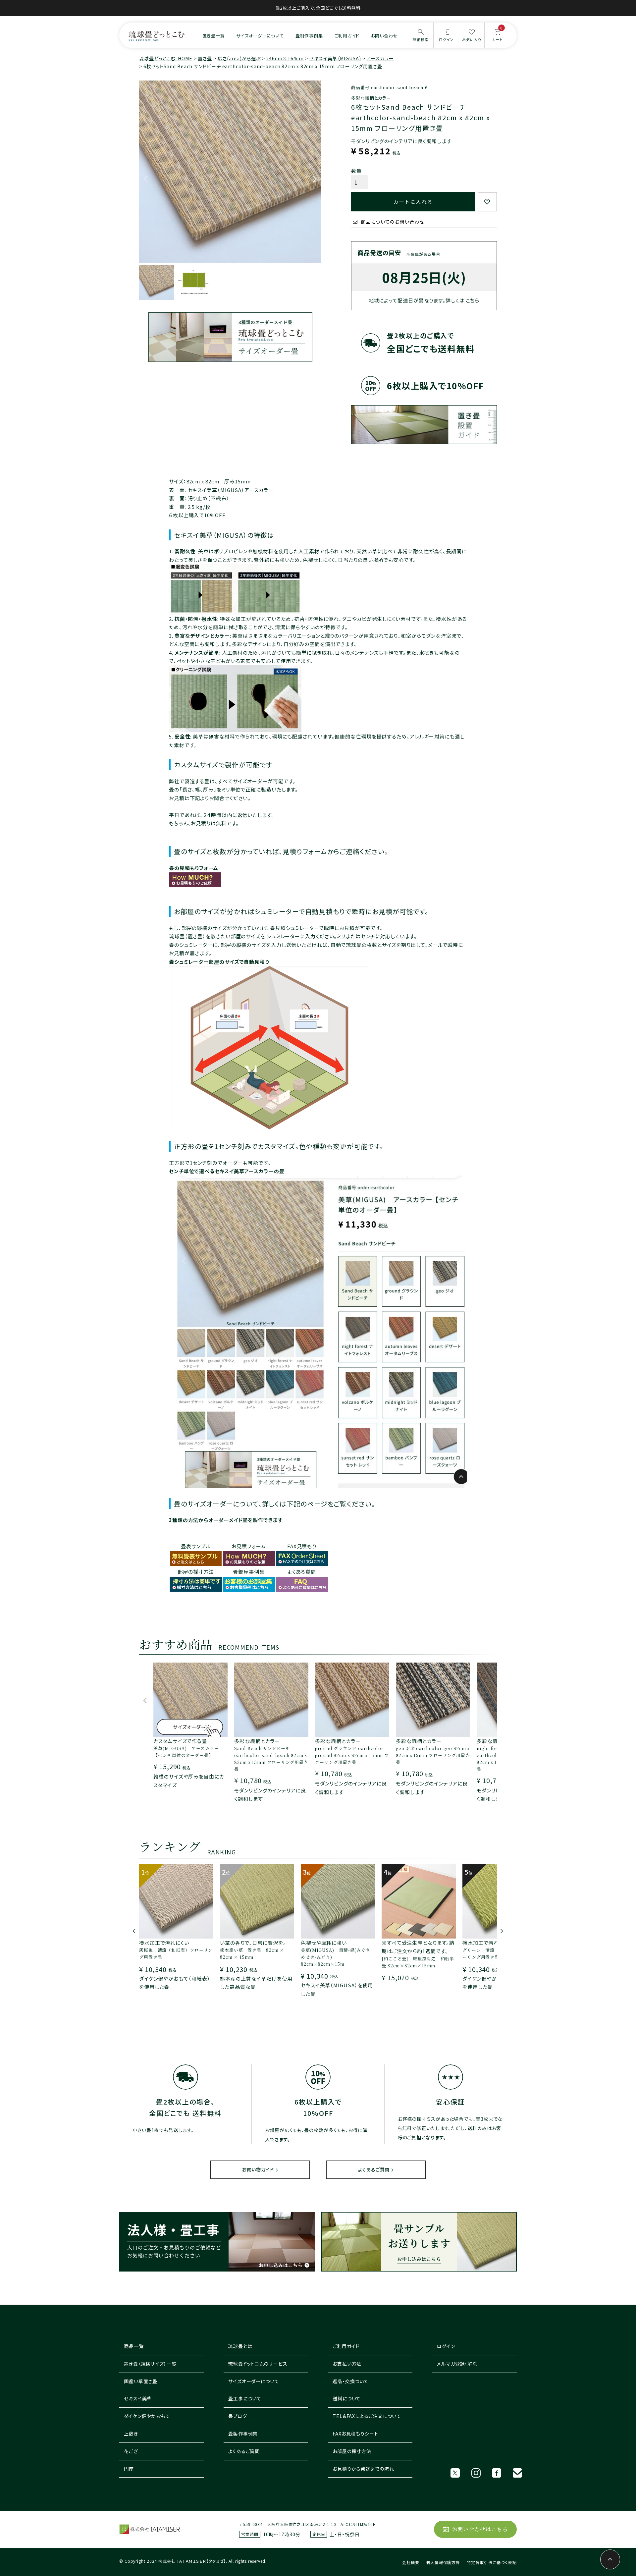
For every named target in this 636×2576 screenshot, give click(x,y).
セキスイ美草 (138, 2398)
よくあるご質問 (374, 2169)
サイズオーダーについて (260, 36)
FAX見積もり (302, 1546)
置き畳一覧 (214, 36)
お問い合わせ (384, 36)
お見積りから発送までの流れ (363, 2469)
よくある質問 (302, 1572)
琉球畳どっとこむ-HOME (166, 58)
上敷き (131, 2434)
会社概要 (411, 2562)
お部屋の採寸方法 (352, 2451)
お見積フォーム (249, 1546)
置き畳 (205, 58)
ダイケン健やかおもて (147, 2416)
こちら (473, 300)
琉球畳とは (240, 2346)
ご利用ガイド (347, 36)
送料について (347, 2398)
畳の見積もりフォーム (194, 868)
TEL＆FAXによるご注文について (367, 2416)
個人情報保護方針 (443, 2562)
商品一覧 (134, 2346)
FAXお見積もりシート (355, 2434)
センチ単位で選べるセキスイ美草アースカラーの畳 (227, 1171)
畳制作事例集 (309, 36)
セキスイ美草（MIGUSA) (335, 58)
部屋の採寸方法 (196, 1572)
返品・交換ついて (351, 2381)
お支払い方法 (347, 2364)
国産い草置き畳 (141, 2381)
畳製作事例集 (243, 2434)
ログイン (446, 2346)
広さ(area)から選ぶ (239, 58)
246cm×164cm (285, 58)
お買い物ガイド (258, 2169)
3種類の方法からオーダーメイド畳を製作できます (226, 1520)
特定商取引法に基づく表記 (492, 2562)
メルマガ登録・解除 (457, 2364)
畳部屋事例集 (249, 1572)
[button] (145, 1703)
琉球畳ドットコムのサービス (258, 2364)
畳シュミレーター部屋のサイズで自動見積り (219, 962)
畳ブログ (238, 2416)
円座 (129, 2469)
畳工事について (245, 2398)
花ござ (131, 2451)
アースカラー (380, 58)
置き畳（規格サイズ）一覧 (150, 2364)
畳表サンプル (196, 1546)
